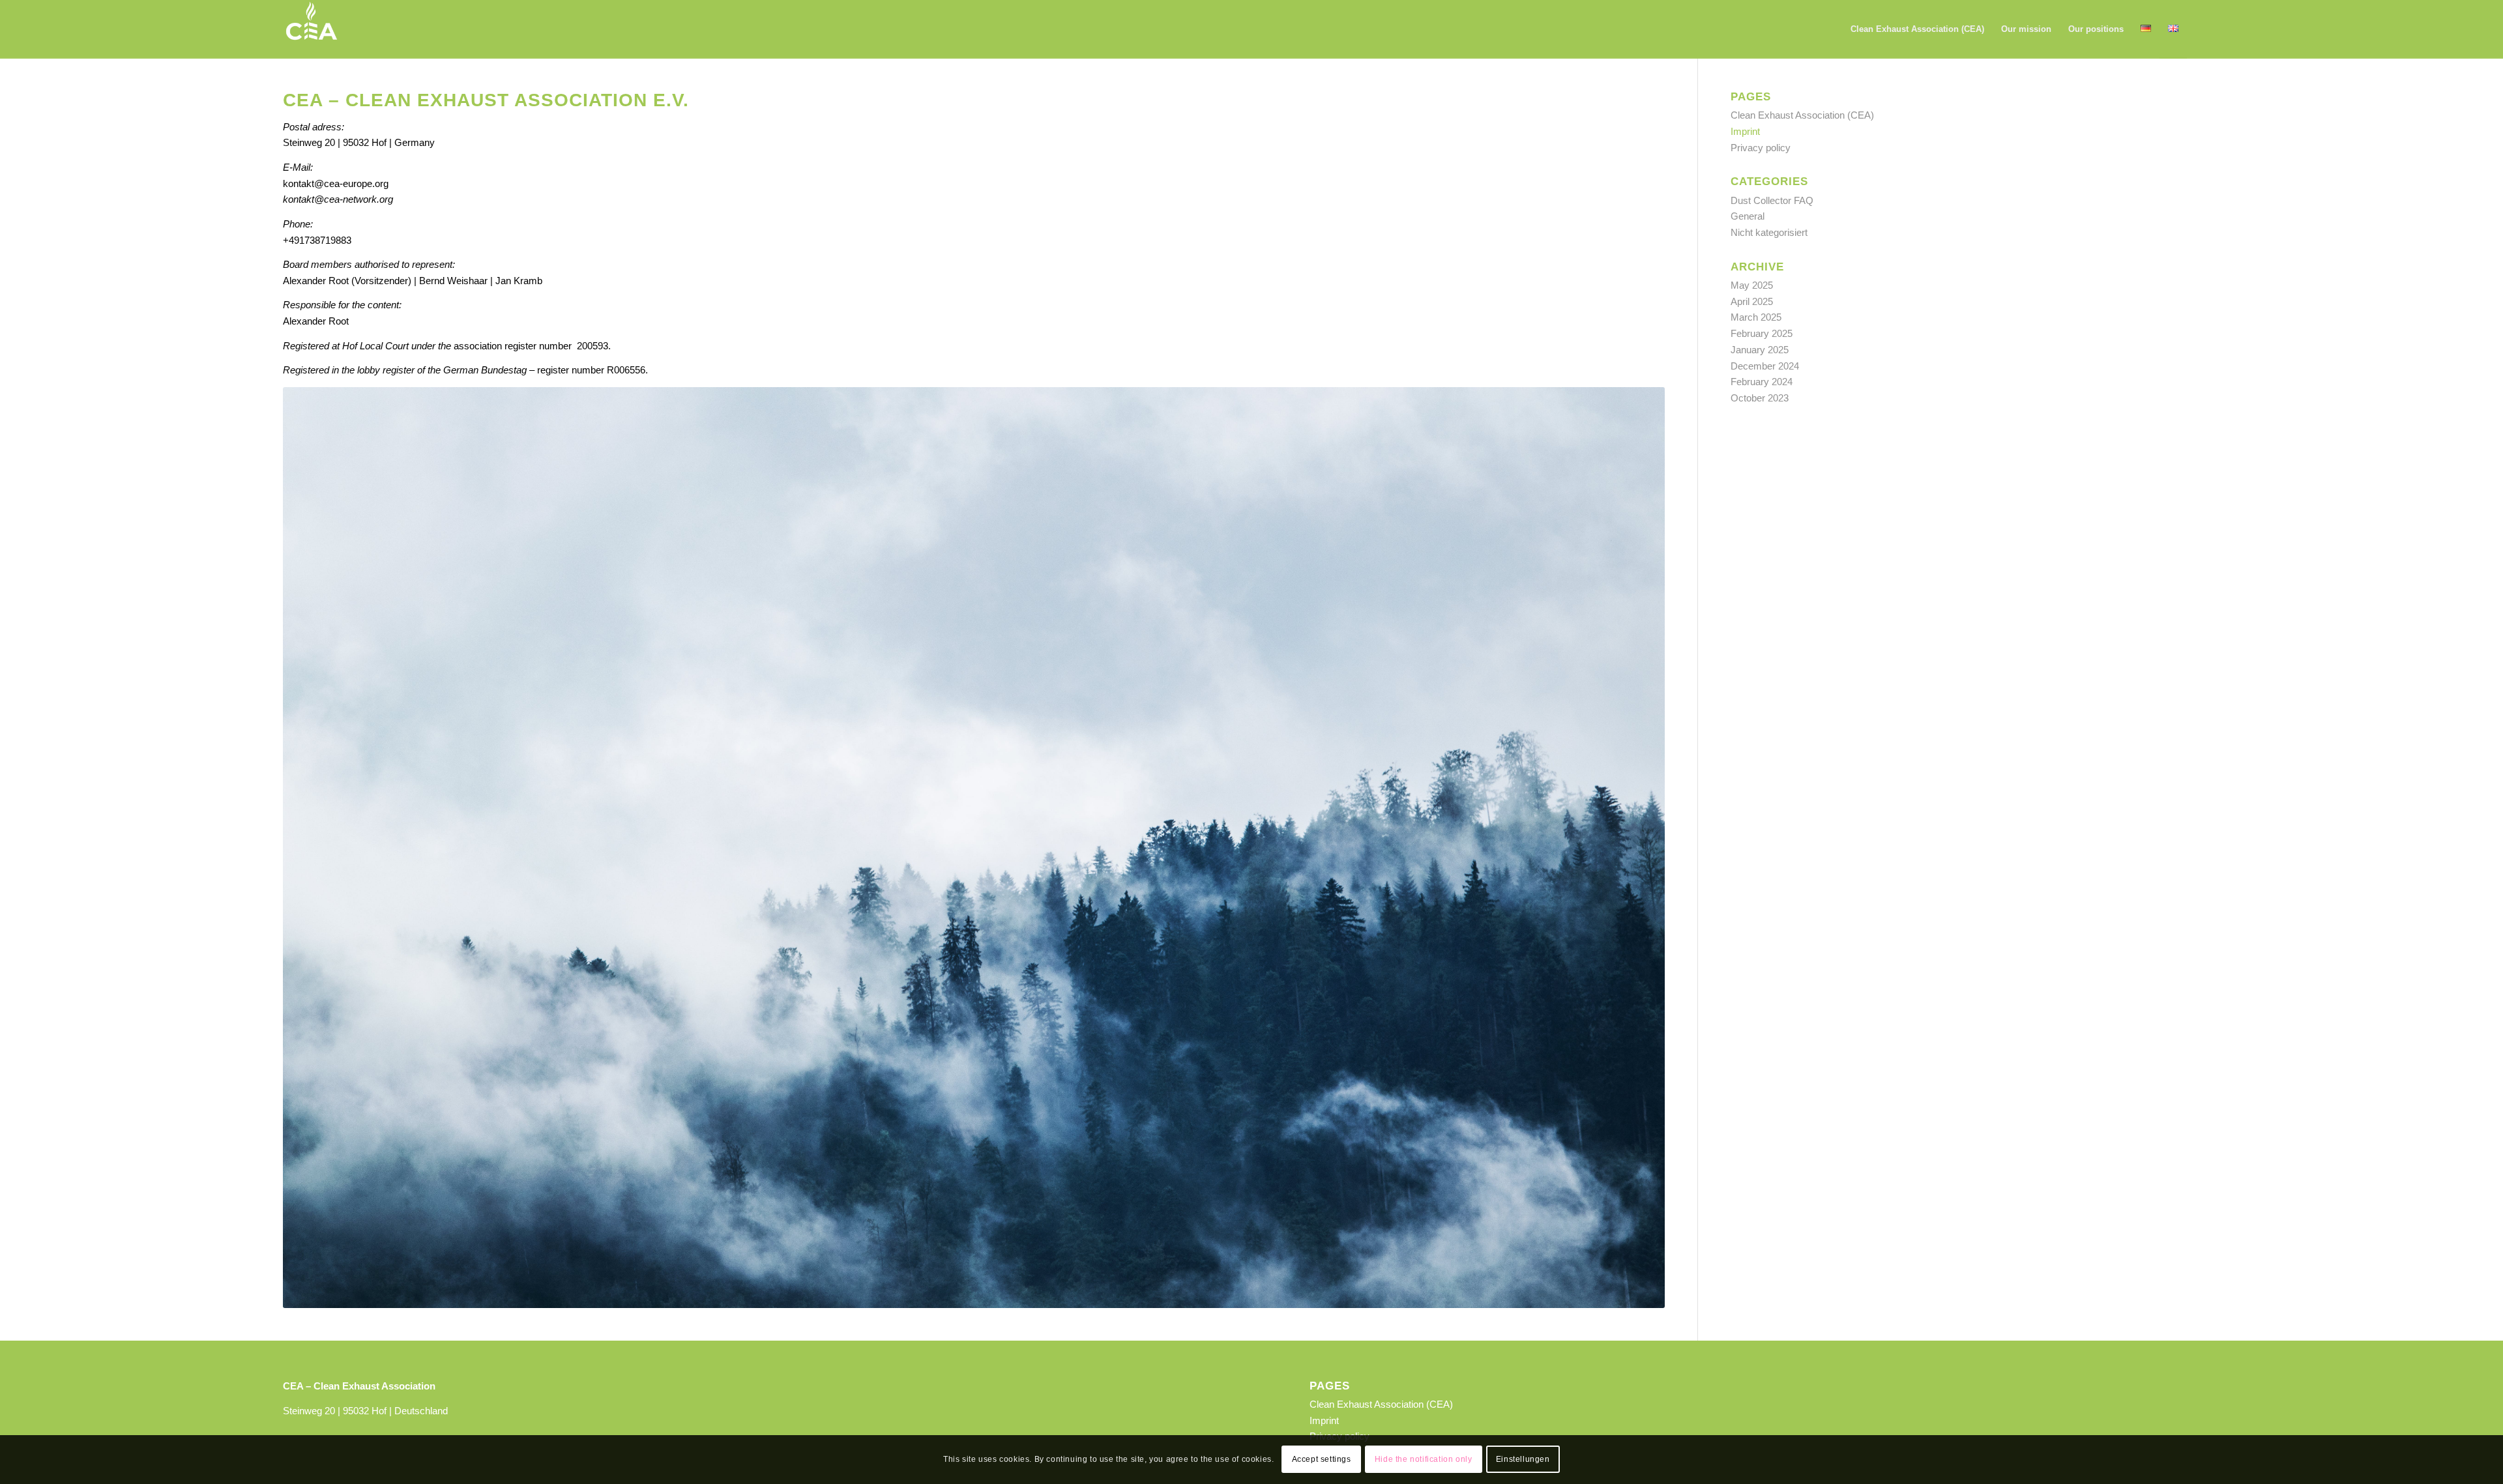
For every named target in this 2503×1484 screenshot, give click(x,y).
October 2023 (1760, 398)
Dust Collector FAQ (1772, 200)
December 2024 (1765, 366)
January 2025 (1760, 350)
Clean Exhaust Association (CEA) (1802, 115)
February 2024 (1762, 382)
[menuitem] (1917, 29)
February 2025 (1762, 333)
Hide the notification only (1424, 1459)
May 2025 (1752, 285)
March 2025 (1756, 317)
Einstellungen (1523, 1459)
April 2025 (1752, 301)
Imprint (1745, 131)
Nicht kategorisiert (1769, 232)
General (1748, 216)
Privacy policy (1761, 148)
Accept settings (1322, 1459)
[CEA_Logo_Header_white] (312, 29)
